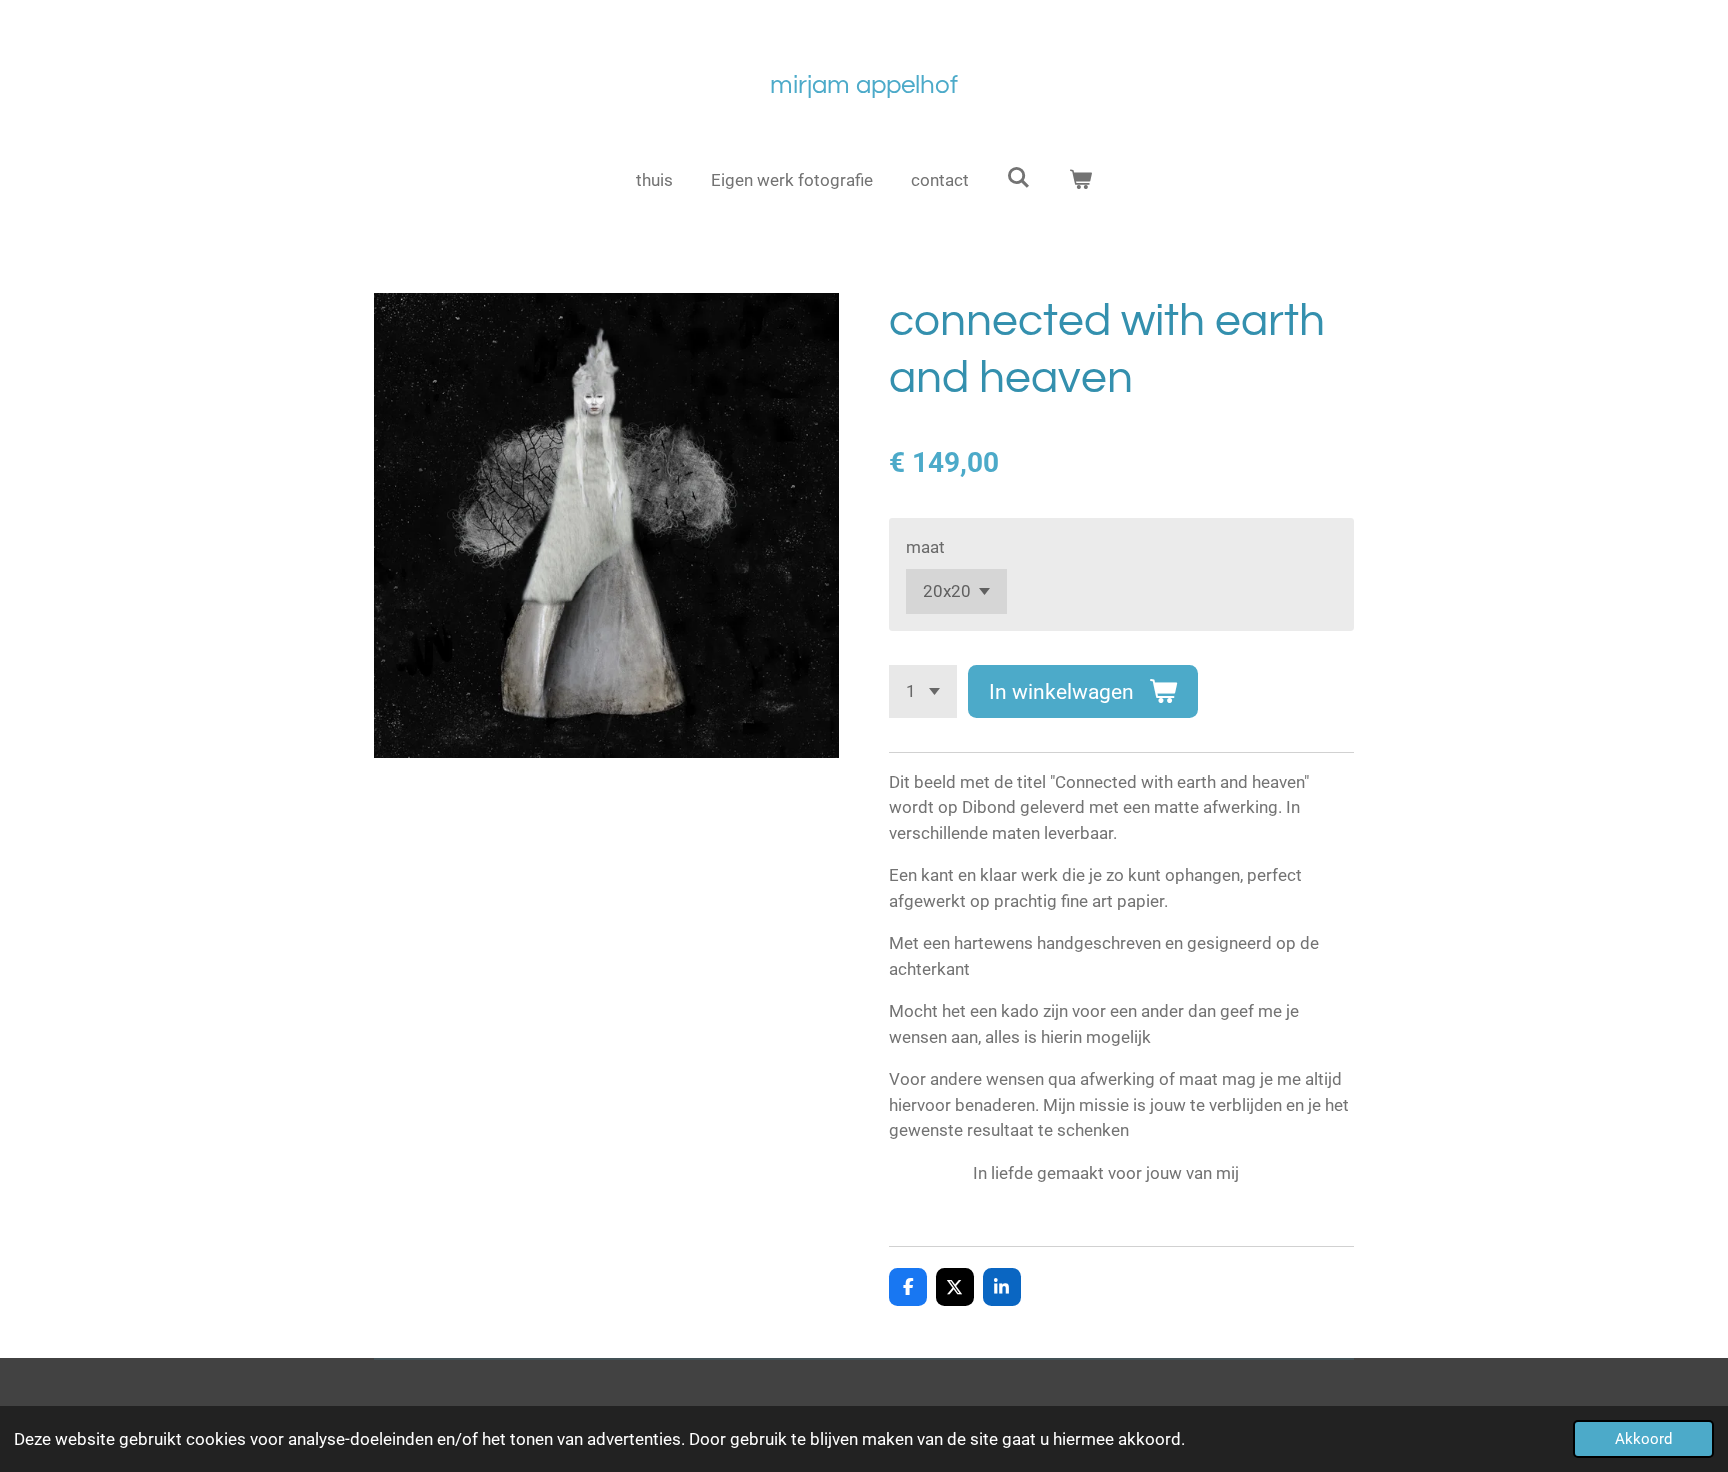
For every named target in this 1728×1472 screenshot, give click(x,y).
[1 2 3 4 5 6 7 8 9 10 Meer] (923, 691)
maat (925, 547)
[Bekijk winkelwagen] (1081, 181)
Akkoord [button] (1643, 1439)
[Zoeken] (1019, 178)
